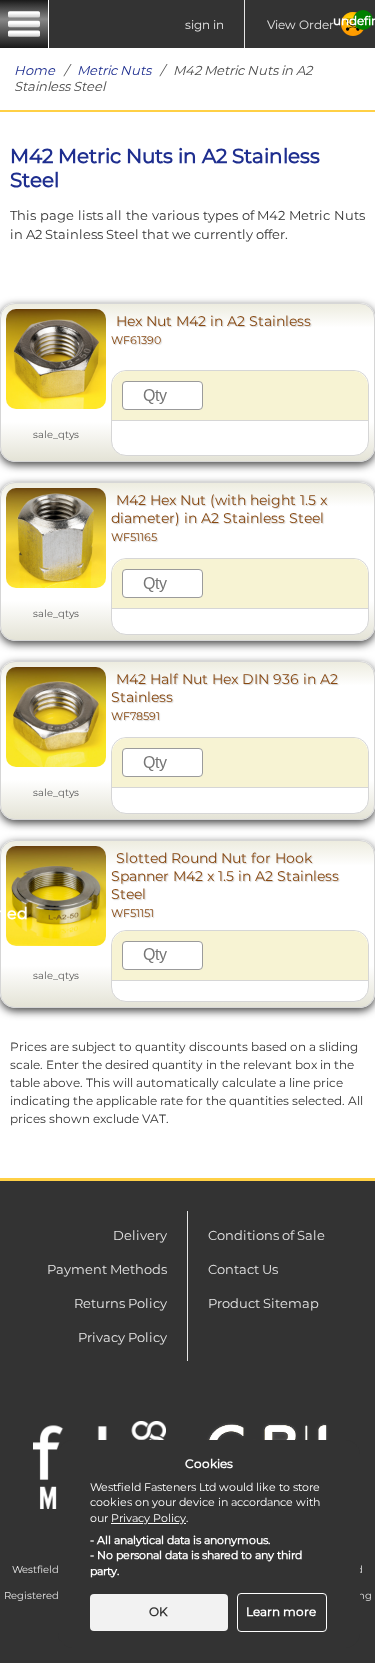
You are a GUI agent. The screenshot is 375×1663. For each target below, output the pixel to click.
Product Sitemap (263, 1303)
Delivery (140, 1235)
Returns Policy (120, 1303)
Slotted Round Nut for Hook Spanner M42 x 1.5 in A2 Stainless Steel (225, 884)
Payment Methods (107, 1269)
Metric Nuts (114, 70)
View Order (300, 24)
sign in (204, 24)
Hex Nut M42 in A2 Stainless (211, 329)
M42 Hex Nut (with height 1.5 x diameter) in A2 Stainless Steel (219, 517)
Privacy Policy (122, 1337)
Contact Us (243, 1269)
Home (34, 70)
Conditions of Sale (266, 1235)
